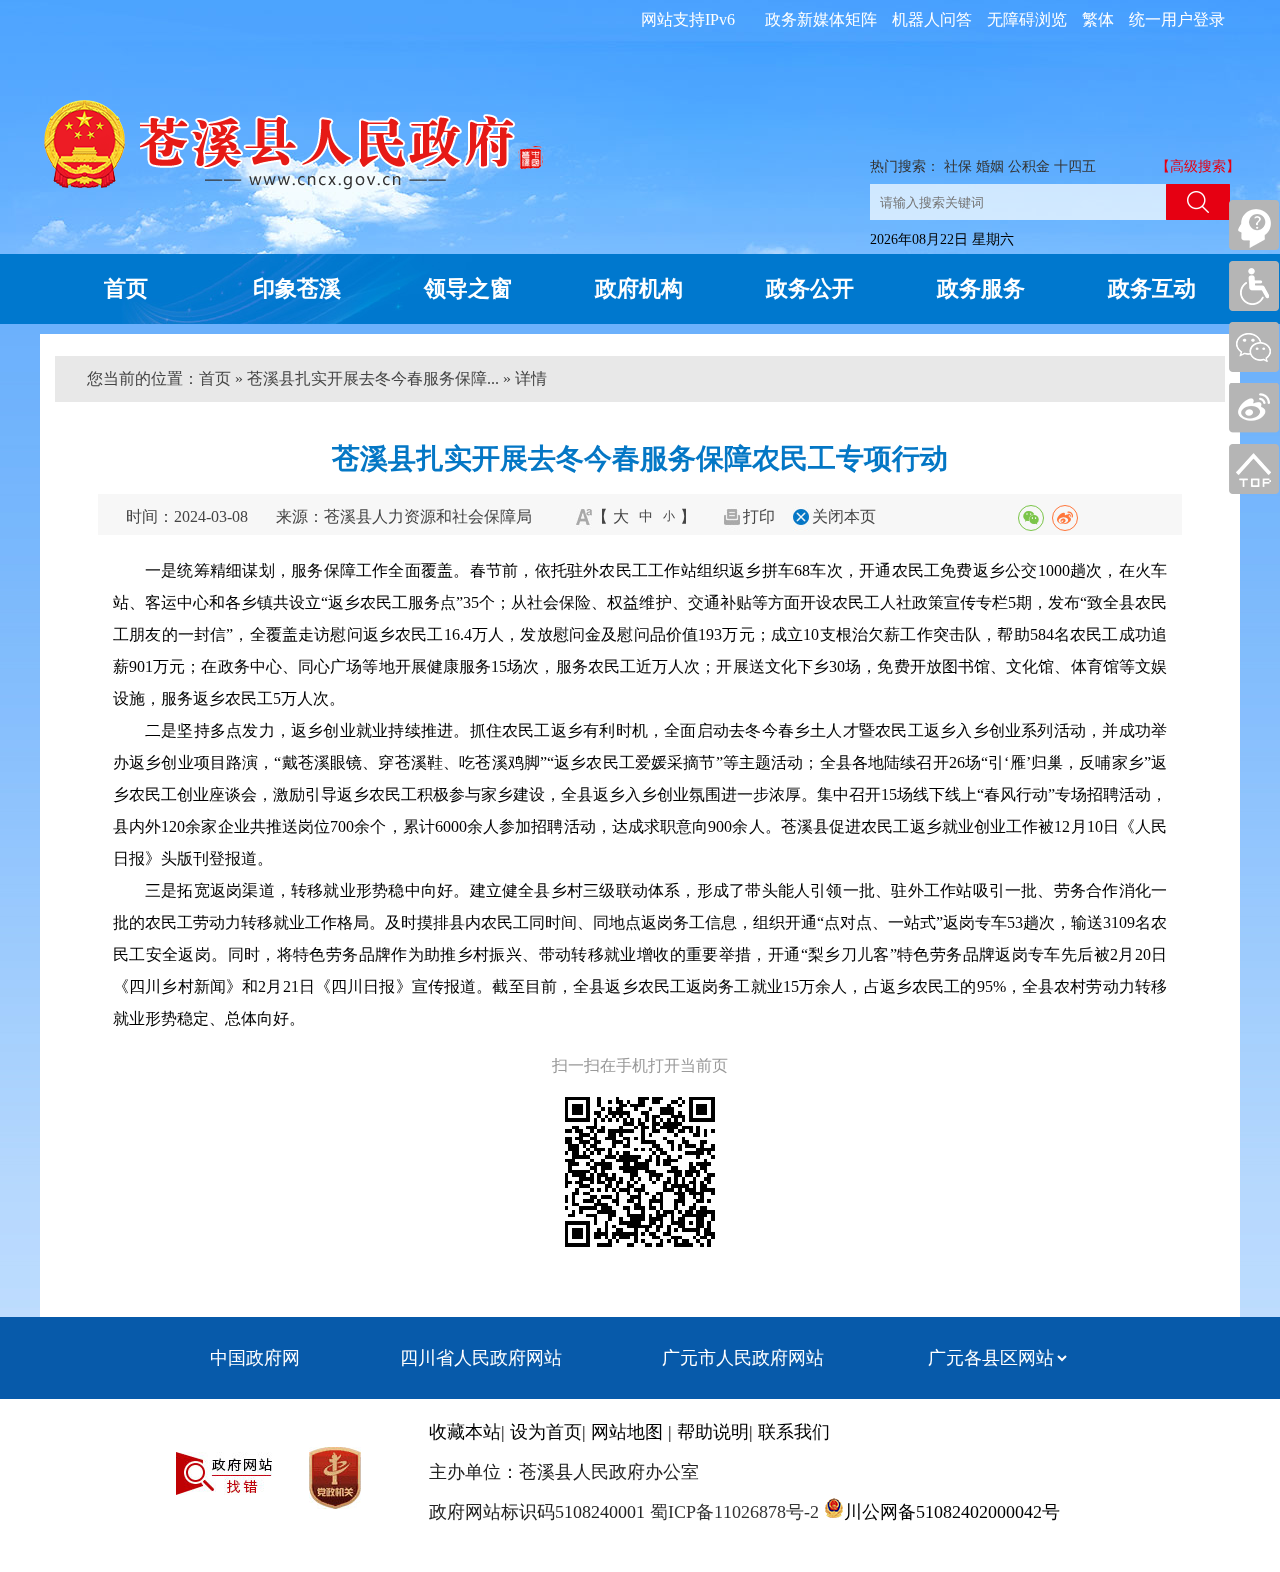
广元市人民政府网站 (743, 1358)
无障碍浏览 (1027, 19)
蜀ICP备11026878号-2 (732, 1512)
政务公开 (810, 288)
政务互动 (1152, 288)
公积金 (1029, 166)
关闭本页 (844, 516)
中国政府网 (255, 1358)
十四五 (1075, 166)
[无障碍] (1254, 286)
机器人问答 (932, 19)
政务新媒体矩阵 (821, 19)
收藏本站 (465, 1432)
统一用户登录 (1177, 19)
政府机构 (639, 288)
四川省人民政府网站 (481, 1358)
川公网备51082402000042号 (952, 1512)
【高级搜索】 (1198, 166)
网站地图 (627, 1432)
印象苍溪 (297, 288)
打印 (759, 516)
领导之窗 (468, 288)
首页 (126, 288)
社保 (958, 166)
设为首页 (546, 1432)
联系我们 (794, 1432)
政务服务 (981, 288)
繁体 (1098, 19)
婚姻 (990, 166)
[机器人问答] (1254, 225)
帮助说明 (713, 1432)
